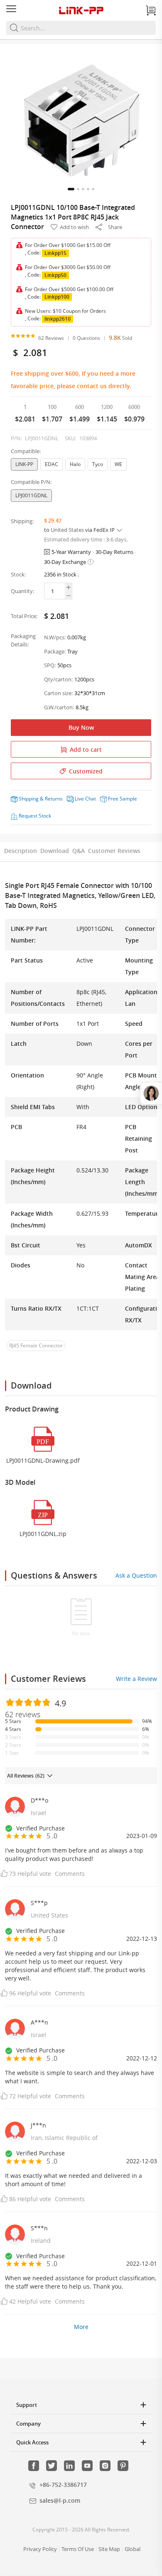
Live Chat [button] (85, 799)
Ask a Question (136, 1575)
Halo (75, 464)
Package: (55, 651)
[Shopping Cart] (151, 10)
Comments (70, 1874)
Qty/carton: (58, 679)
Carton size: (58, 693)
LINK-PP (24, 464)
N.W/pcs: (55, 637)
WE (118, 464)
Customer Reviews (114, 851)
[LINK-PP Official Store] (81, 10)
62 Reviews (51, 338)
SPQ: (50, 665)
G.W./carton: (59, 707)
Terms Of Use (78, 2549)
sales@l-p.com (60, 2500)
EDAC (52, 464)
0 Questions (86, 338)
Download (55, 851)
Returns (54, 799)
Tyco (98, 464)
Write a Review (136, 1679)
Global (133, 2549)
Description (21, 851)
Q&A (79, 851)
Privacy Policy (40, 2549)
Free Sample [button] (123, 799)
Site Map (109, 2549)
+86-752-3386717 (63, 2485)
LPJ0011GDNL (31, 495)
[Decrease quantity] (68, 596)
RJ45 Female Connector (36, 1345)
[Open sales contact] (151, 1093)
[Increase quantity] (68, 587)
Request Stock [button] (35, 816)
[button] (71, 189)
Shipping (29, 799)
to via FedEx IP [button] (80, 530)
